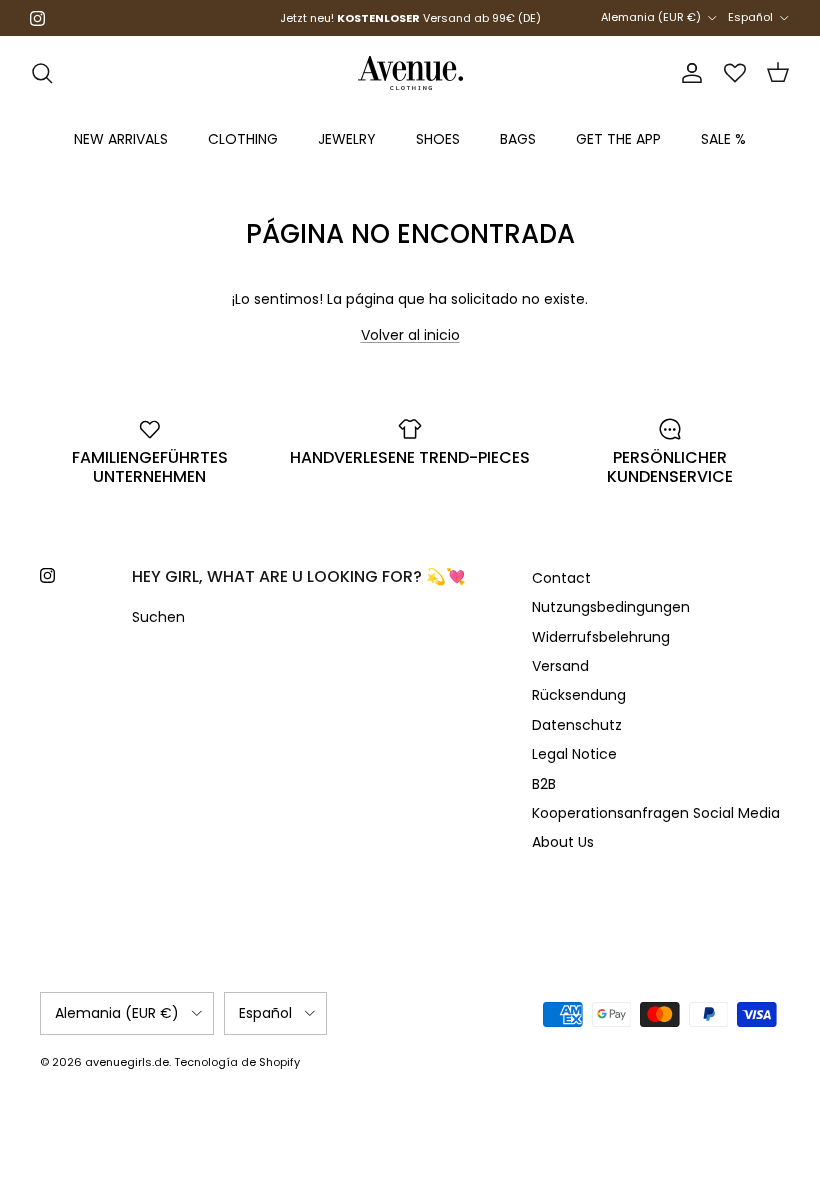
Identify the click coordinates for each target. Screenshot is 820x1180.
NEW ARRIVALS (121, 139)
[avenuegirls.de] (410, 73)
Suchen (158, 617)
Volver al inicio (410, 335)
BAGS (518, 139)
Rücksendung (579, 695)
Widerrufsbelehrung (601, 637)
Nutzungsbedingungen (611, 607)
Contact (561, 578)
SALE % (723, 139)
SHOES (438, 139)
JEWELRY (347, 139)
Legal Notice (574, 754)
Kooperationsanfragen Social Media (656, 813)
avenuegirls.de (127, 1062)
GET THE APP (618, 139)
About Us (563, 842)
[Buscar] (42, 73)
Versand (560, 666)
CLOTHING (243, 139)
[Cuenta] (688, 73)
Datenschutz (577, 725)
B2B (544, 784)
